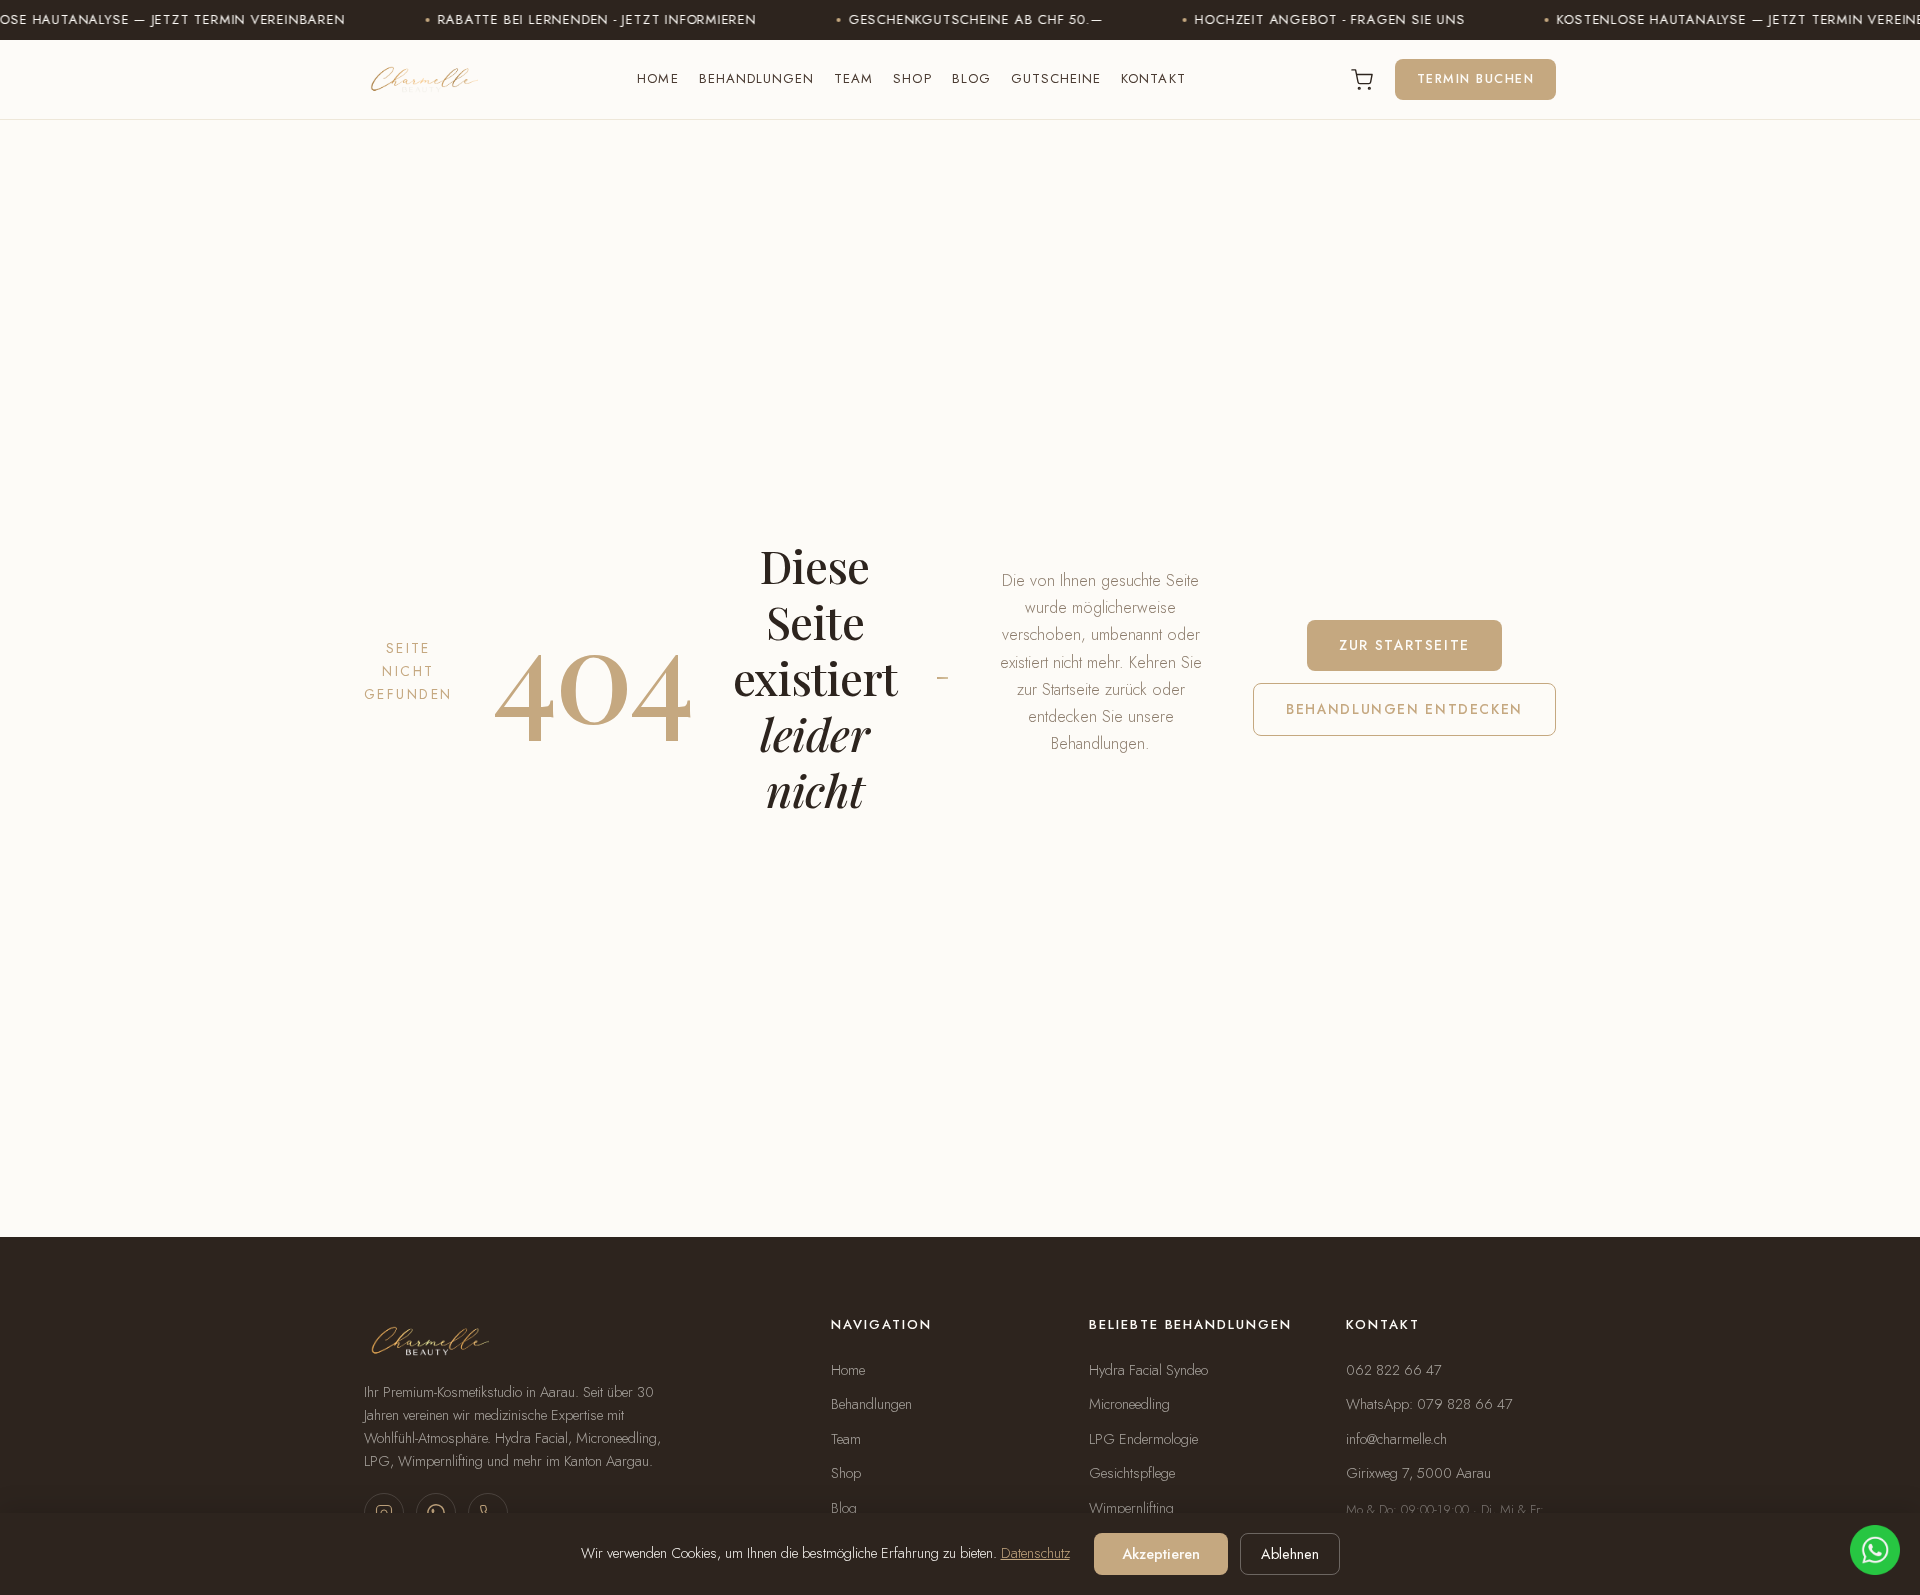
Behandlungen (757, 78)
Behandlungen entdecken (1404, 709)
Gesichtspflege (1132, 1473)
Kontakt (1153, 78)
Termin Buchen (1475, 79)
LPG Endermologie (1143, 1439)
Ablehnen (1290, 1554)
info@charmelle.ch (1396, 1439)
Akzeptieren (1161, 1554)
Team (853, 78)
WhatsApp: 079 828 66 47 (1429, 1404)
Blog (971, 78)
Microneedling (1129, 1404)
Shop (912, 78)
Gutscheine (1056, 78)
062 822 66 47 (1394, 1370)
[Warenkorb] (1362, 80)
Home (657, 78)
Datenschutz (1035, 1553)
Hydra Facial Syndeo (1148, 1370)
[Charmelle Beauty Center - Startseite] (421, 80)
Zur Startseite (1404, 645)
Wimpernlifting (1131, 1508)
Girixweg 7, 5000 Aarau (1418, 1473)
